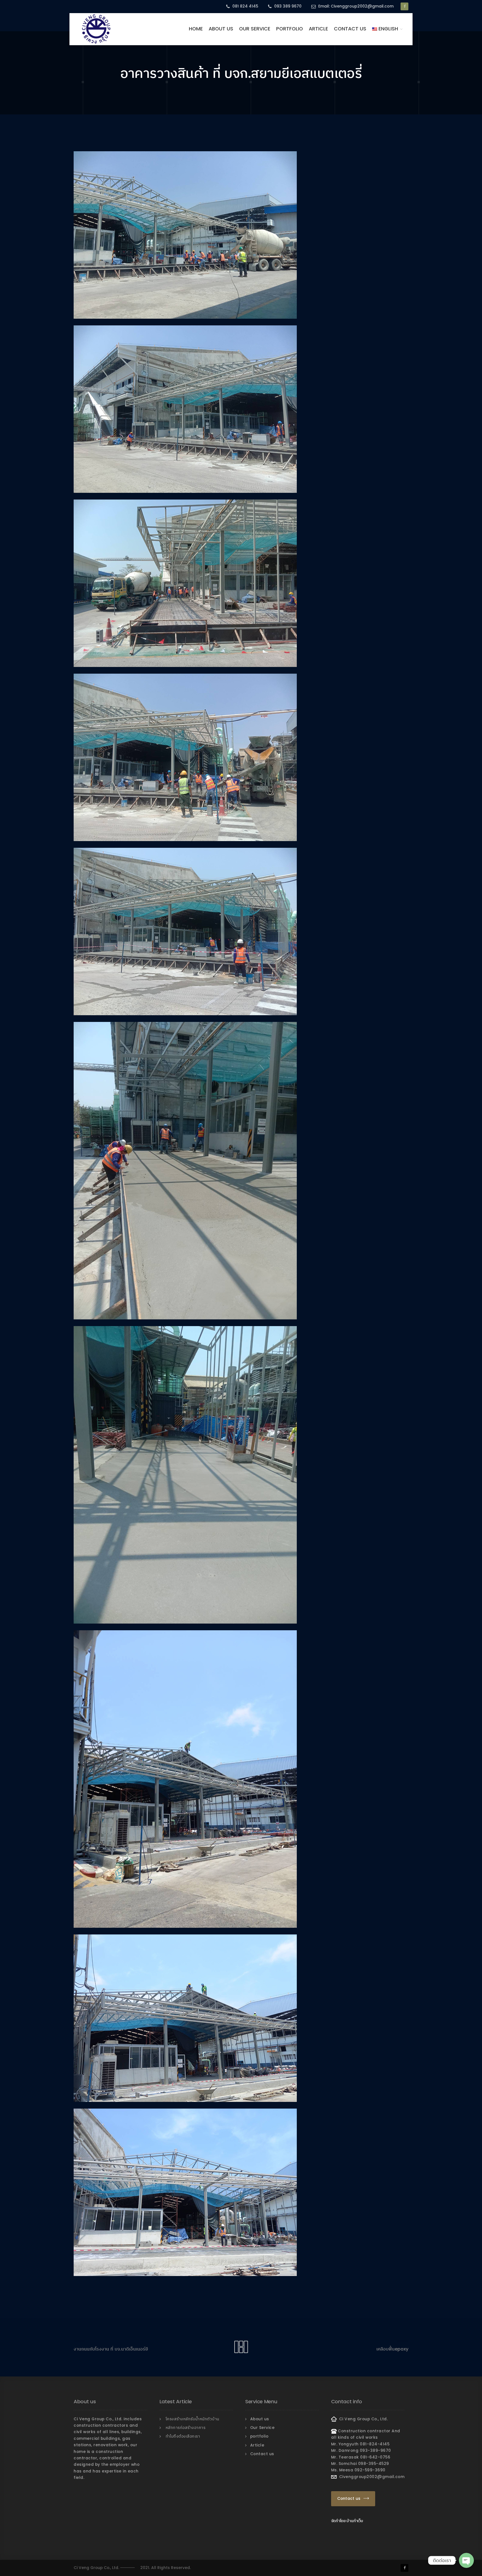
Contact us (350, 29)
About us (221, 29)
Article (318, 29)
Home (196, 29)
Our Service (255, 29)
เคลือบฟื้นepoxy (392, 2349)
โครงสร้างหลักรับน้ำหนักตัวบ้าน (192, 2419)
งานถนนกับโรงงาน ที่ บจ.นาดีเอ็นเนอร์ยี (111, 2349)
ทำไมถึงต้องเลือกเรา (183, 2436)
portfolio (290, 29)
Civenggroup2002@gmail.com (371, 2477)
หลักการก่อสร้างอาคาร (186, 2428)
